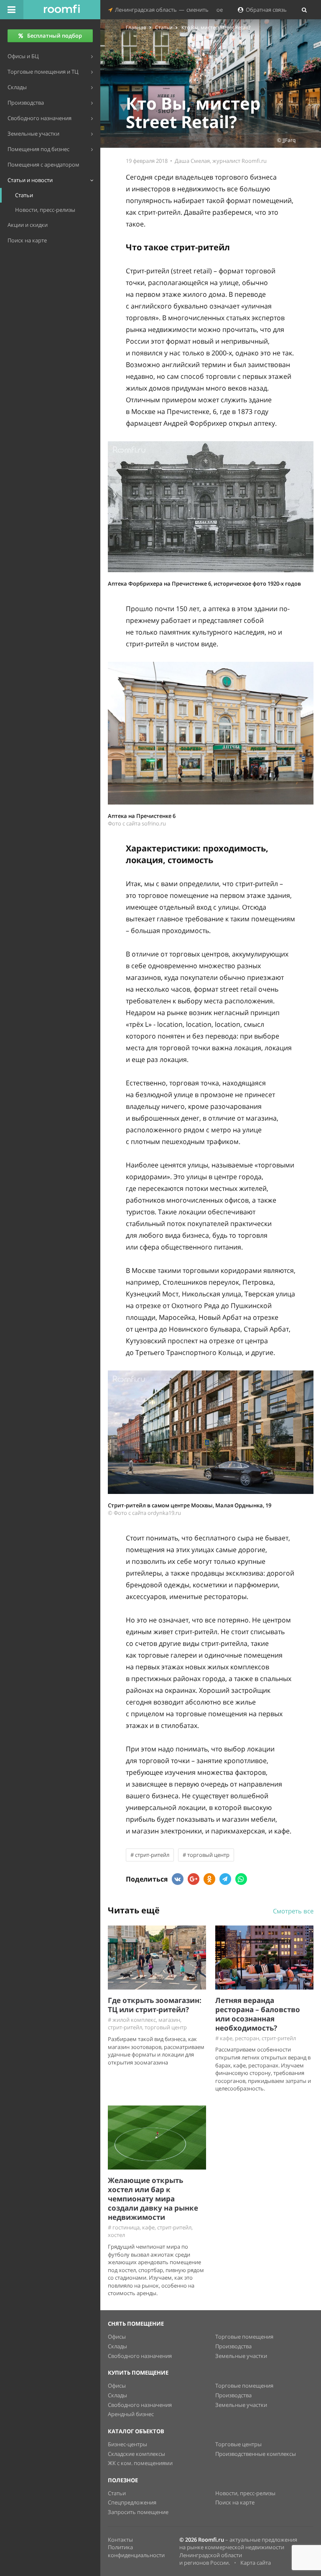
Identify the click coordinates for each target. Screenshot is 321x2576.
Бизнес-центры (127, 2444)
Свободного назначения (140, 2356)
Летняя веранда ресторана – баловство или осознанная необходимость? (258, 2014)
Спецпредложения (132, 2502)
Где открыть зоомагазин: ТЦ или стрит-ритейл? (155, 2005)
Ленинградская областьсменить (160, 10)
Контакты (120, 2540)
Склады (117, 2346)
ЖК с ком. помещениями (140, 2463)
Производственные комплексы (256, 2454)
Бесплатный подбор (55, 36)
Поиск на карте (235, 2502)
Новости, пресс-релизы (245, 2493)
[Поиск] (304, 10)
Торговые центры (238, 2444)
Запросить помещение (138, 2512)
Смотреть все (293, 1911)
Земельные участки (241, 2356)
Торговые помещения (244, 2337)
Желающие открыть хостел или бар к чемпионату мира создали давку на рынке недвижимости (153, 2199)
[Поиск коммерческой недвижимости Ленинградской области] (62, 10)
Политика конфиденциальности (136, 2551)
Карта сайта (256, 2563)
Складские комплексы (136, 2454)
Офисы (117, 2337)
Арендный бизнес (131, 2414)
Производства (233, 2346)
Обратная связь (265, 10)
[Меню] (12, 10)
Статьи (117, 2493)
